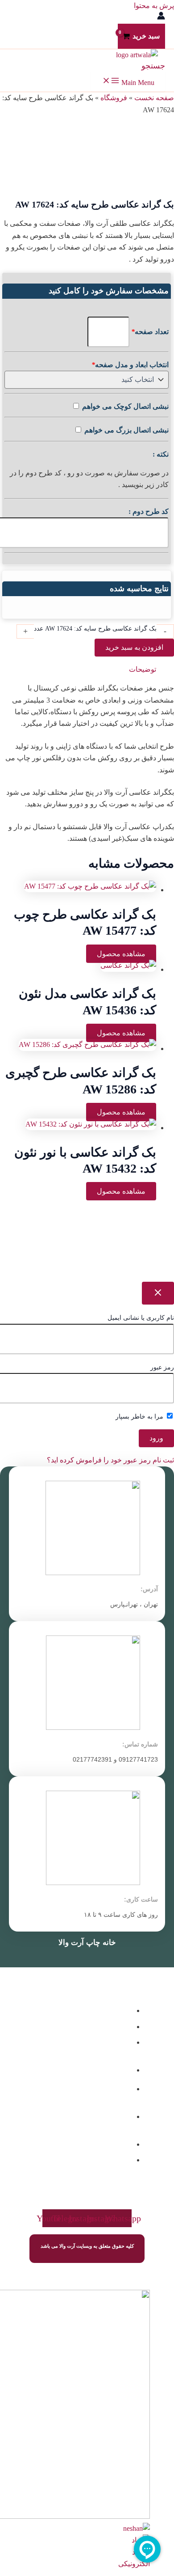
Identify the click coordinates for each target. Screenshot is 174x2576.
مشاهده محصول (121, 954)
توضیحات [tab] (143, 669)
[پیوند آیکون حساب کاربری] (161, 17)
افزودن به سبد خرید (134, 647)
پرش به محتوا (154, 6)
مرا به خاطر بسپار (140, 1417)
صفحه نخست (154, 98)
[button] (153, 66)
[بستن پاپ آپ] (158, 1293)
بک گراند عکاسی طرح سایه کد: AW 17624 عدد (95, 629)
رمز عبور (162, 1367)
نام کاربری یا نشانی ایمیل (141, 1318)
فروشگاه (114, 98)
